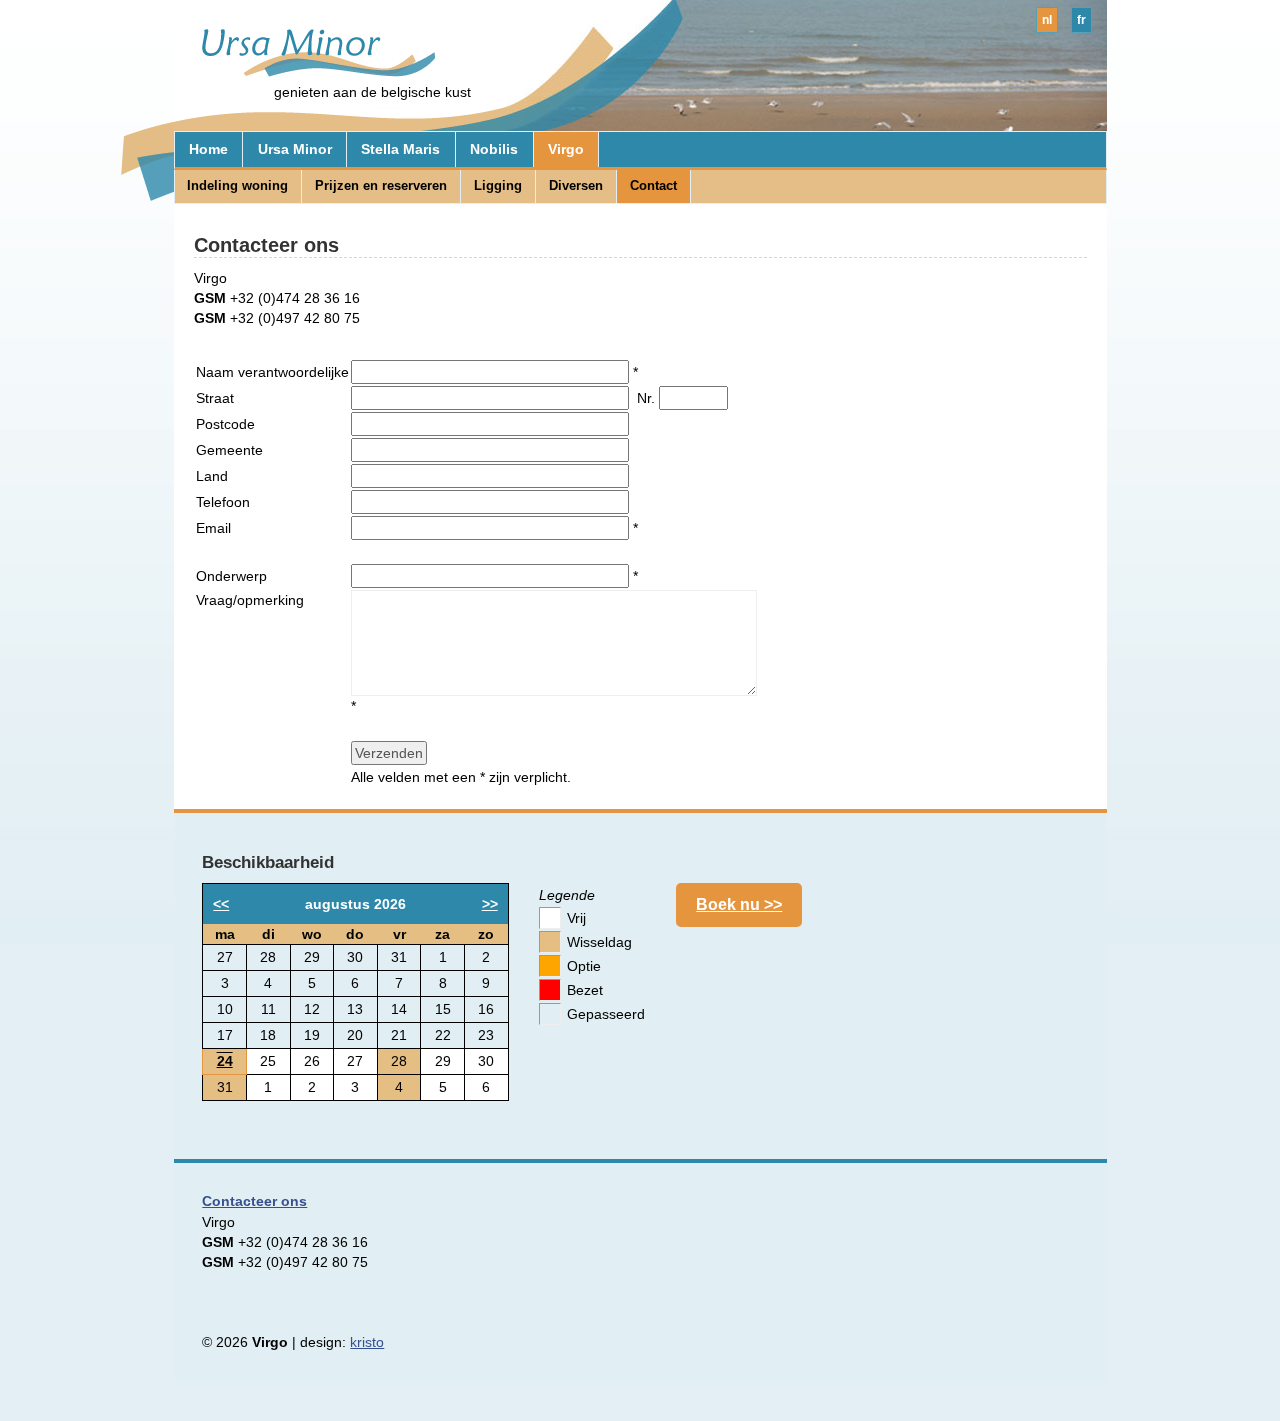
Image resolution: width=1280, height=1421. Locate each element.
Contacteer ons (254, 1201)
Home (208, 149)
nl (1047, 20)
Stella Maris (400, 149)
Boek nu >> (739, 904)
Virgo (566, 149)
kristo (367, 1342)
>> (490, 904)
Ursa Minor (295, 149)
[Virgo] (309, 72)
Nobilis (494, 149)
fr (1081, 20)
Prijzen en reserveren (381, 185)
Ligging (498, 185)
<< (221, 904)
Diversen (576, 185)
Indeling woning (237, 185)
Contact (653, 185)
